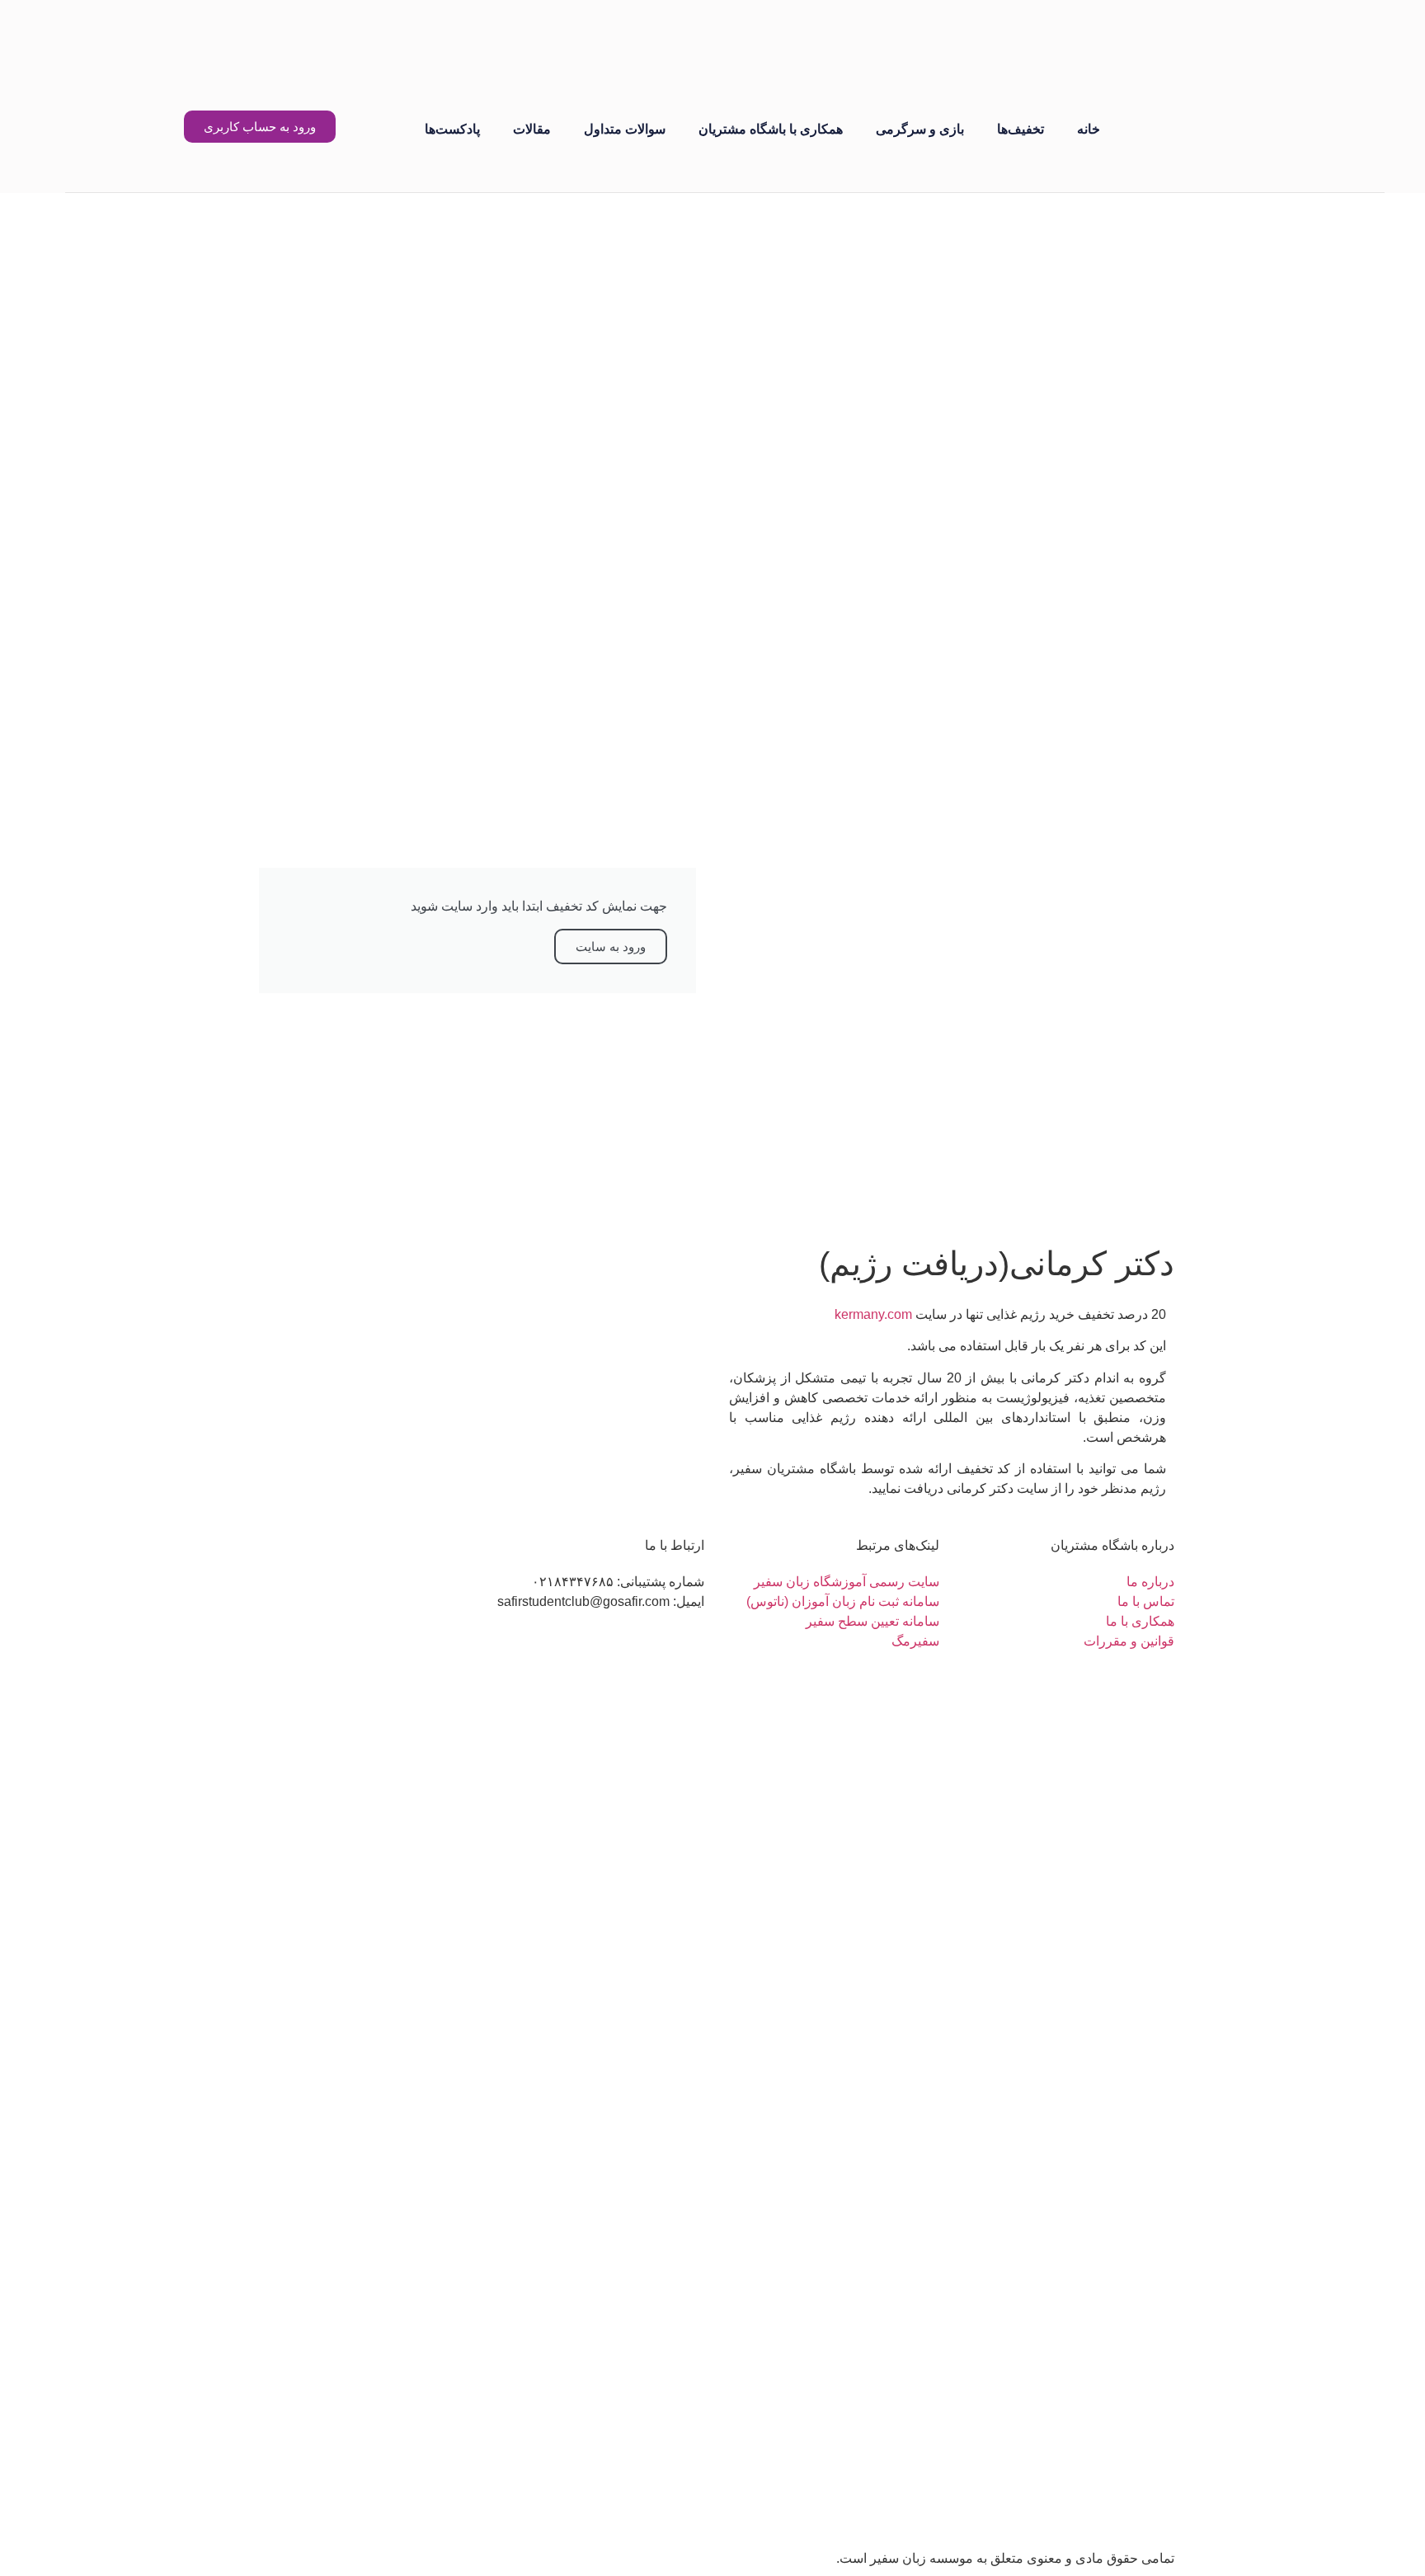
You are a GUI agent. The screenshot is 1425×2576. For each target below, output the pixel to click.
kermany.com (873, 1314)
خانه (1089, 129)
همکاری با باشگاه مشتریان (771, 129)
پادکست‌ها (452, 129)
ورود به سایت (611, 947)
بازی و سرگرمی (920, 129)
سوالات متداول (625, 129)
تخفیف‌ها (1021, 129)
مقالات (532, 129)
